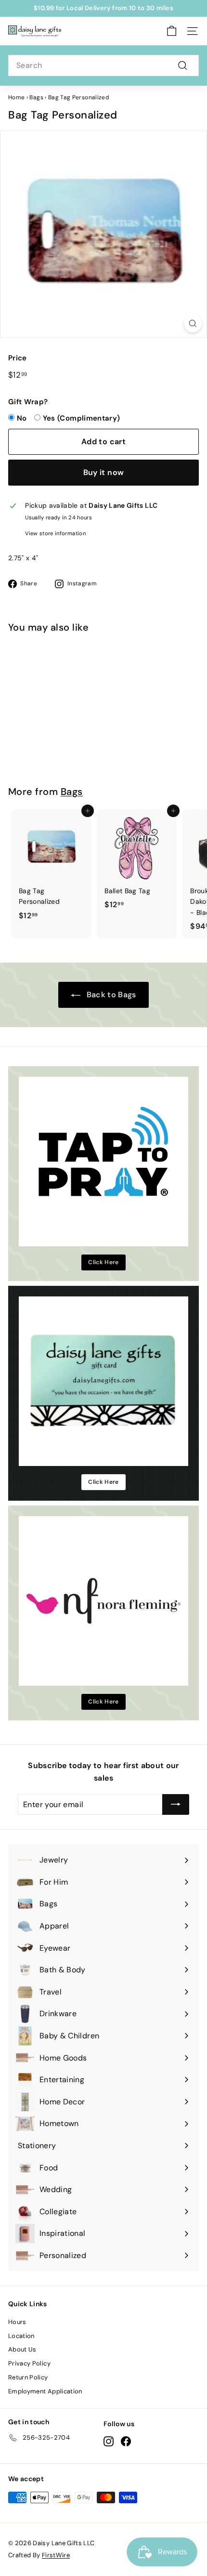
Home (16, 97)
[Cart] (172, 31)
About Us (22, 2349)
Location (21, 2336)
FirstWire (56, 2555)
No (22, 418)
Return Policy (28, 2377)
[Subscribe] (176, 1805)
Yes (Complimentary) (82, 418)
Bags (36, 97)
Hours (17, 2322)
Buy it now (104, 472)
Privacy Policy (29, 2363)
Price (18, 358)
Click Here (103, 1262)
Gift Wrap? (28, 402)
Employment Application (45, 2391)
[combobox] (103, 66)
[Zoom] (193, 324)
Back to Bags (110, 995)
